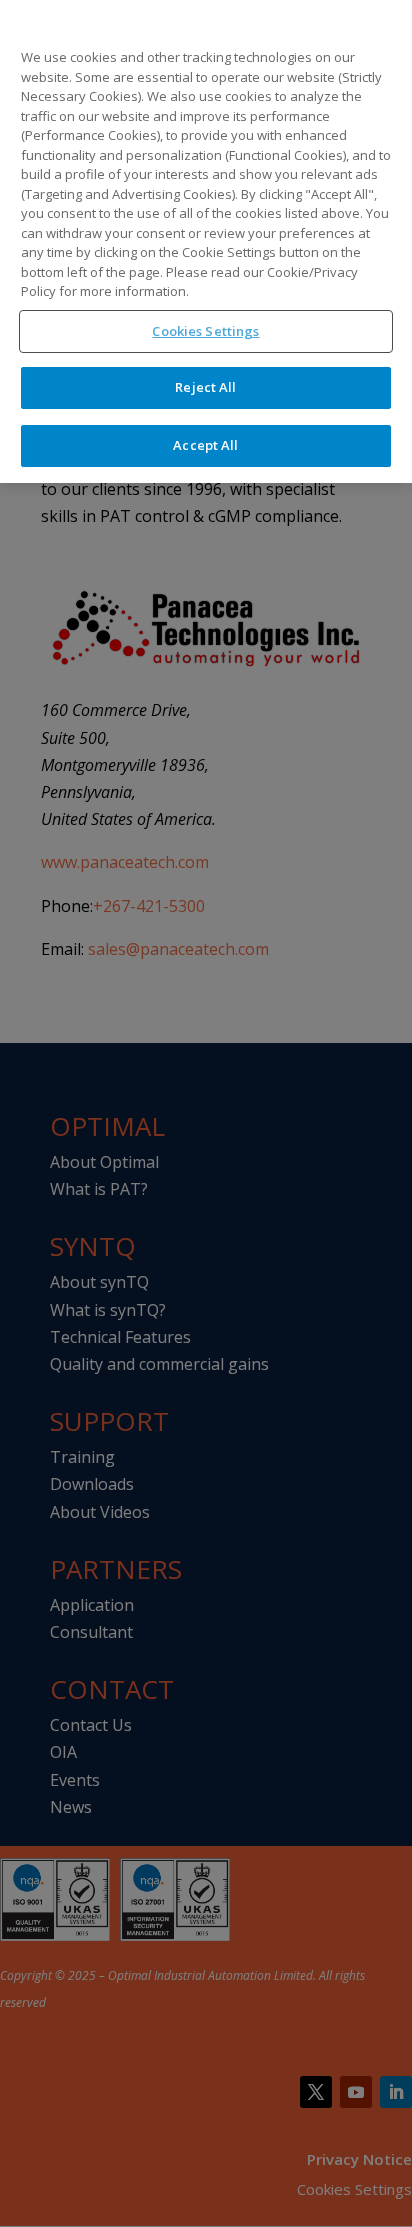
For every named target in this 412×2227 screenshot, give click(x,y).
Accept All (205, 445)
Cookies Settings (205, 331)
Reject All (205, 387)
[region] (206, 241)
